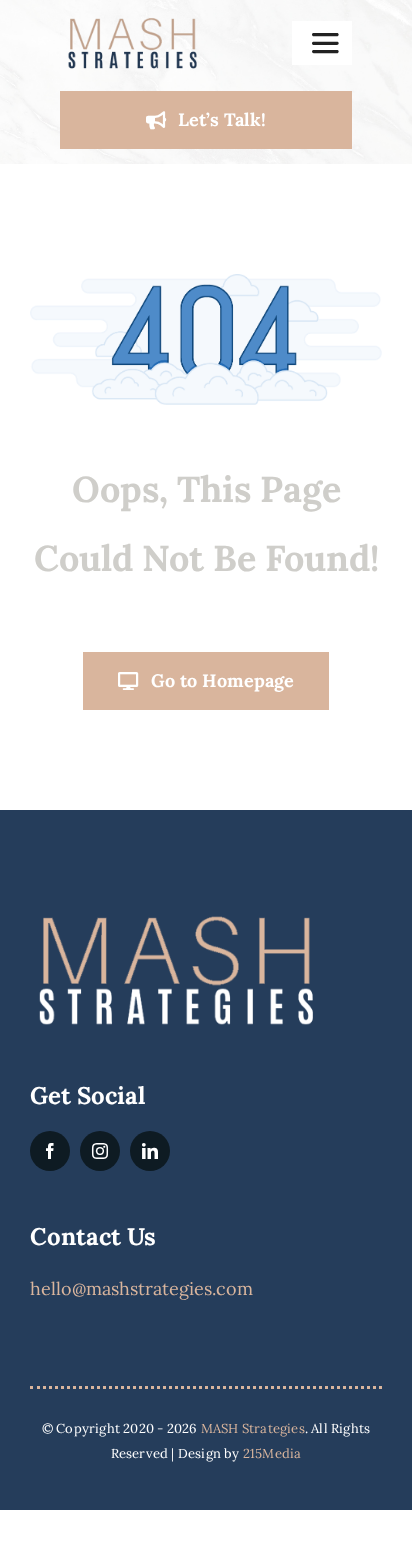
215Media (272, 1453)
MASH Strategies (253, 1428)
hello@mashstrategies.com (141, 1288)
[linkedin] (150, 1151)
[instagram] (100, 1151)
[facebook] (50, 1151)
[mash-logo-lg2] (132, 23)
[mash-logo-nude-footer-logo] (175, 918)
